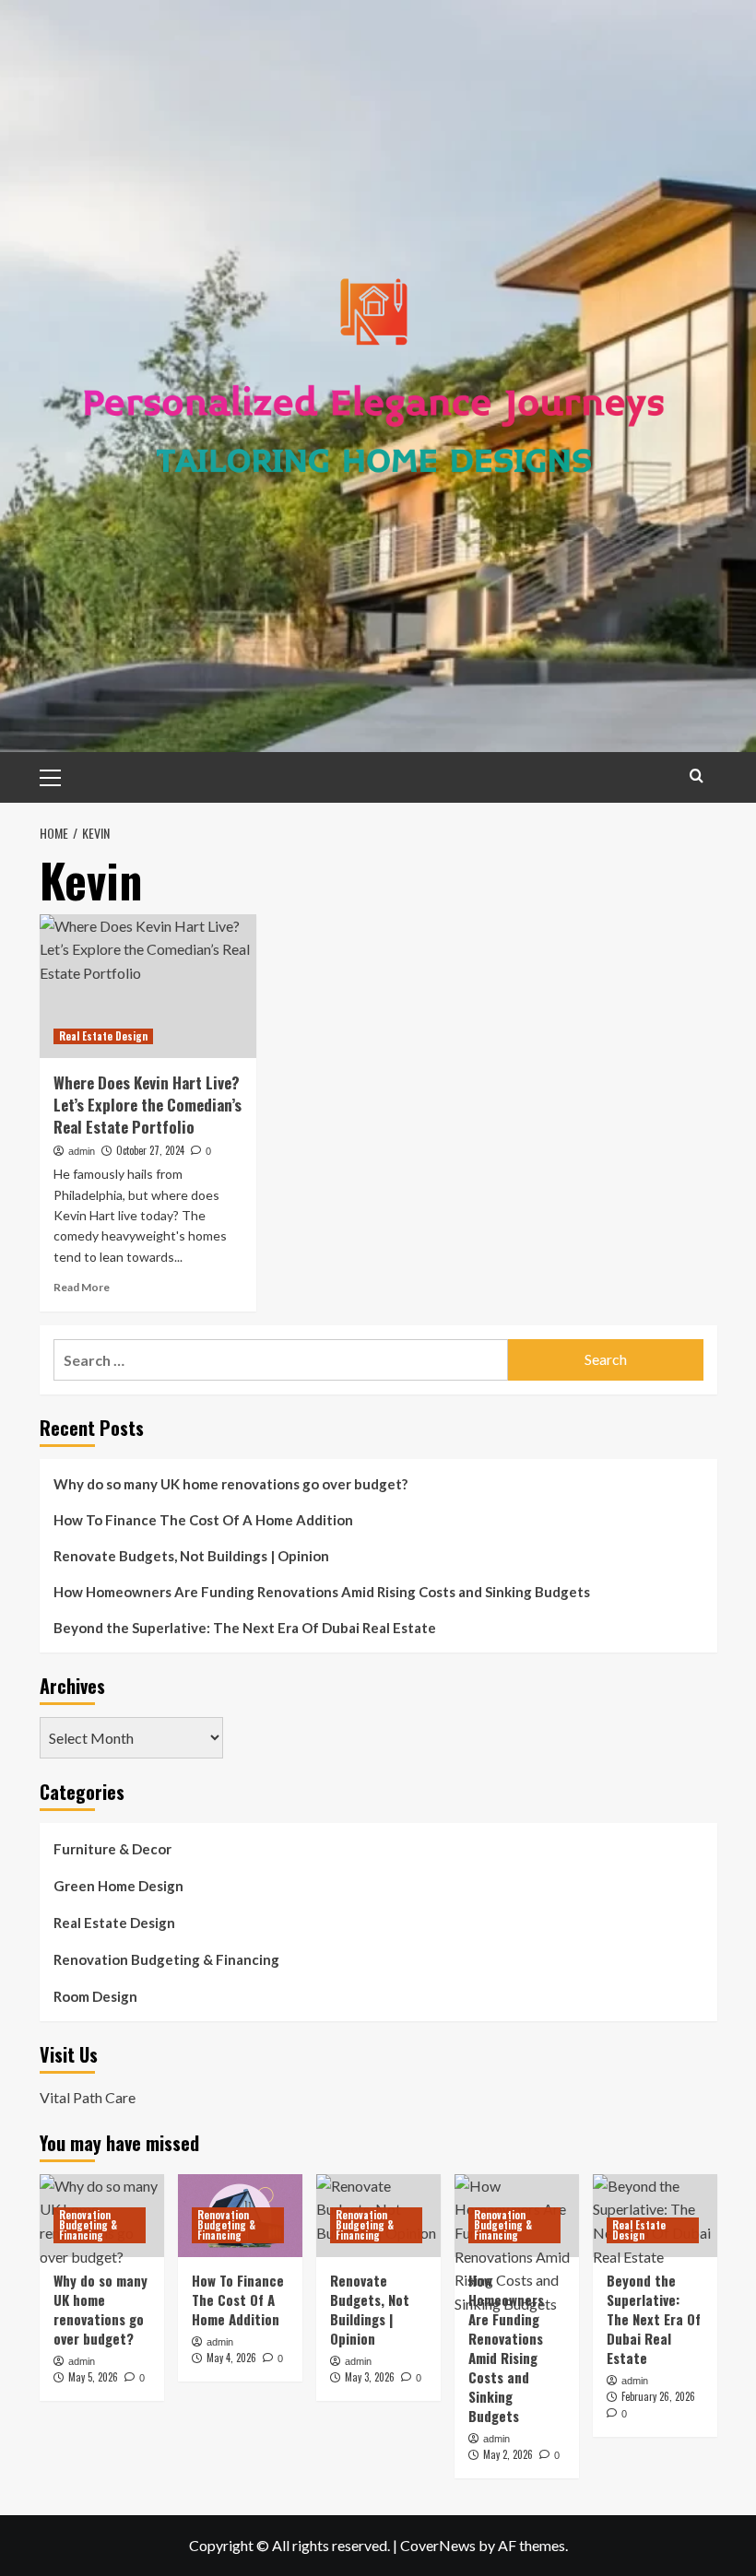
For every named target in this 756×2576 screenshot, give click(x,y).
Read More (82, 1287)
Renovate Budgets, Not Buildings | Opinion (191, 1556)
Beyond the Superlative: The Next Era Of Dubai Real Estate (245, 1628)
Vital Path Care (88, 2097)
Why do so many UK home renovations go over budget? (230, 1484)
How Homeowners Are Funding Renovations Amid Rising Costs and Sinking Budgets (322, 1592)
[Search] (697, 776)
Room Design (95, 1996)
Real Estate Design (103, 1036)
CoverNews (438, 2545)
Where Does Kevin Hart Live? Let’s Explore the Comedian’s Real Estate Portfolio (148, 1105)
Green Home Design (118, 1886)
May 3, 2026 (370, 2377)
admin (82, 1151)
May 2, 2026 (508, 2454)
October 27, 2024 (150, 1150)
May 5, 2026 (93, 2377)
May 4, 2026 (231, 2358)
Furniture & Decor (112, 1849)
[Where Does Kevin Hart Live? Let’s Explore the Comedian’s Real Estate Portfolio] (148, 987)
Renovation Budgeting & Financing (166, 1959)
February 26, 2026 (658, 2396)
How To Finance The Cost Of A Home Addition (203, 1520)
